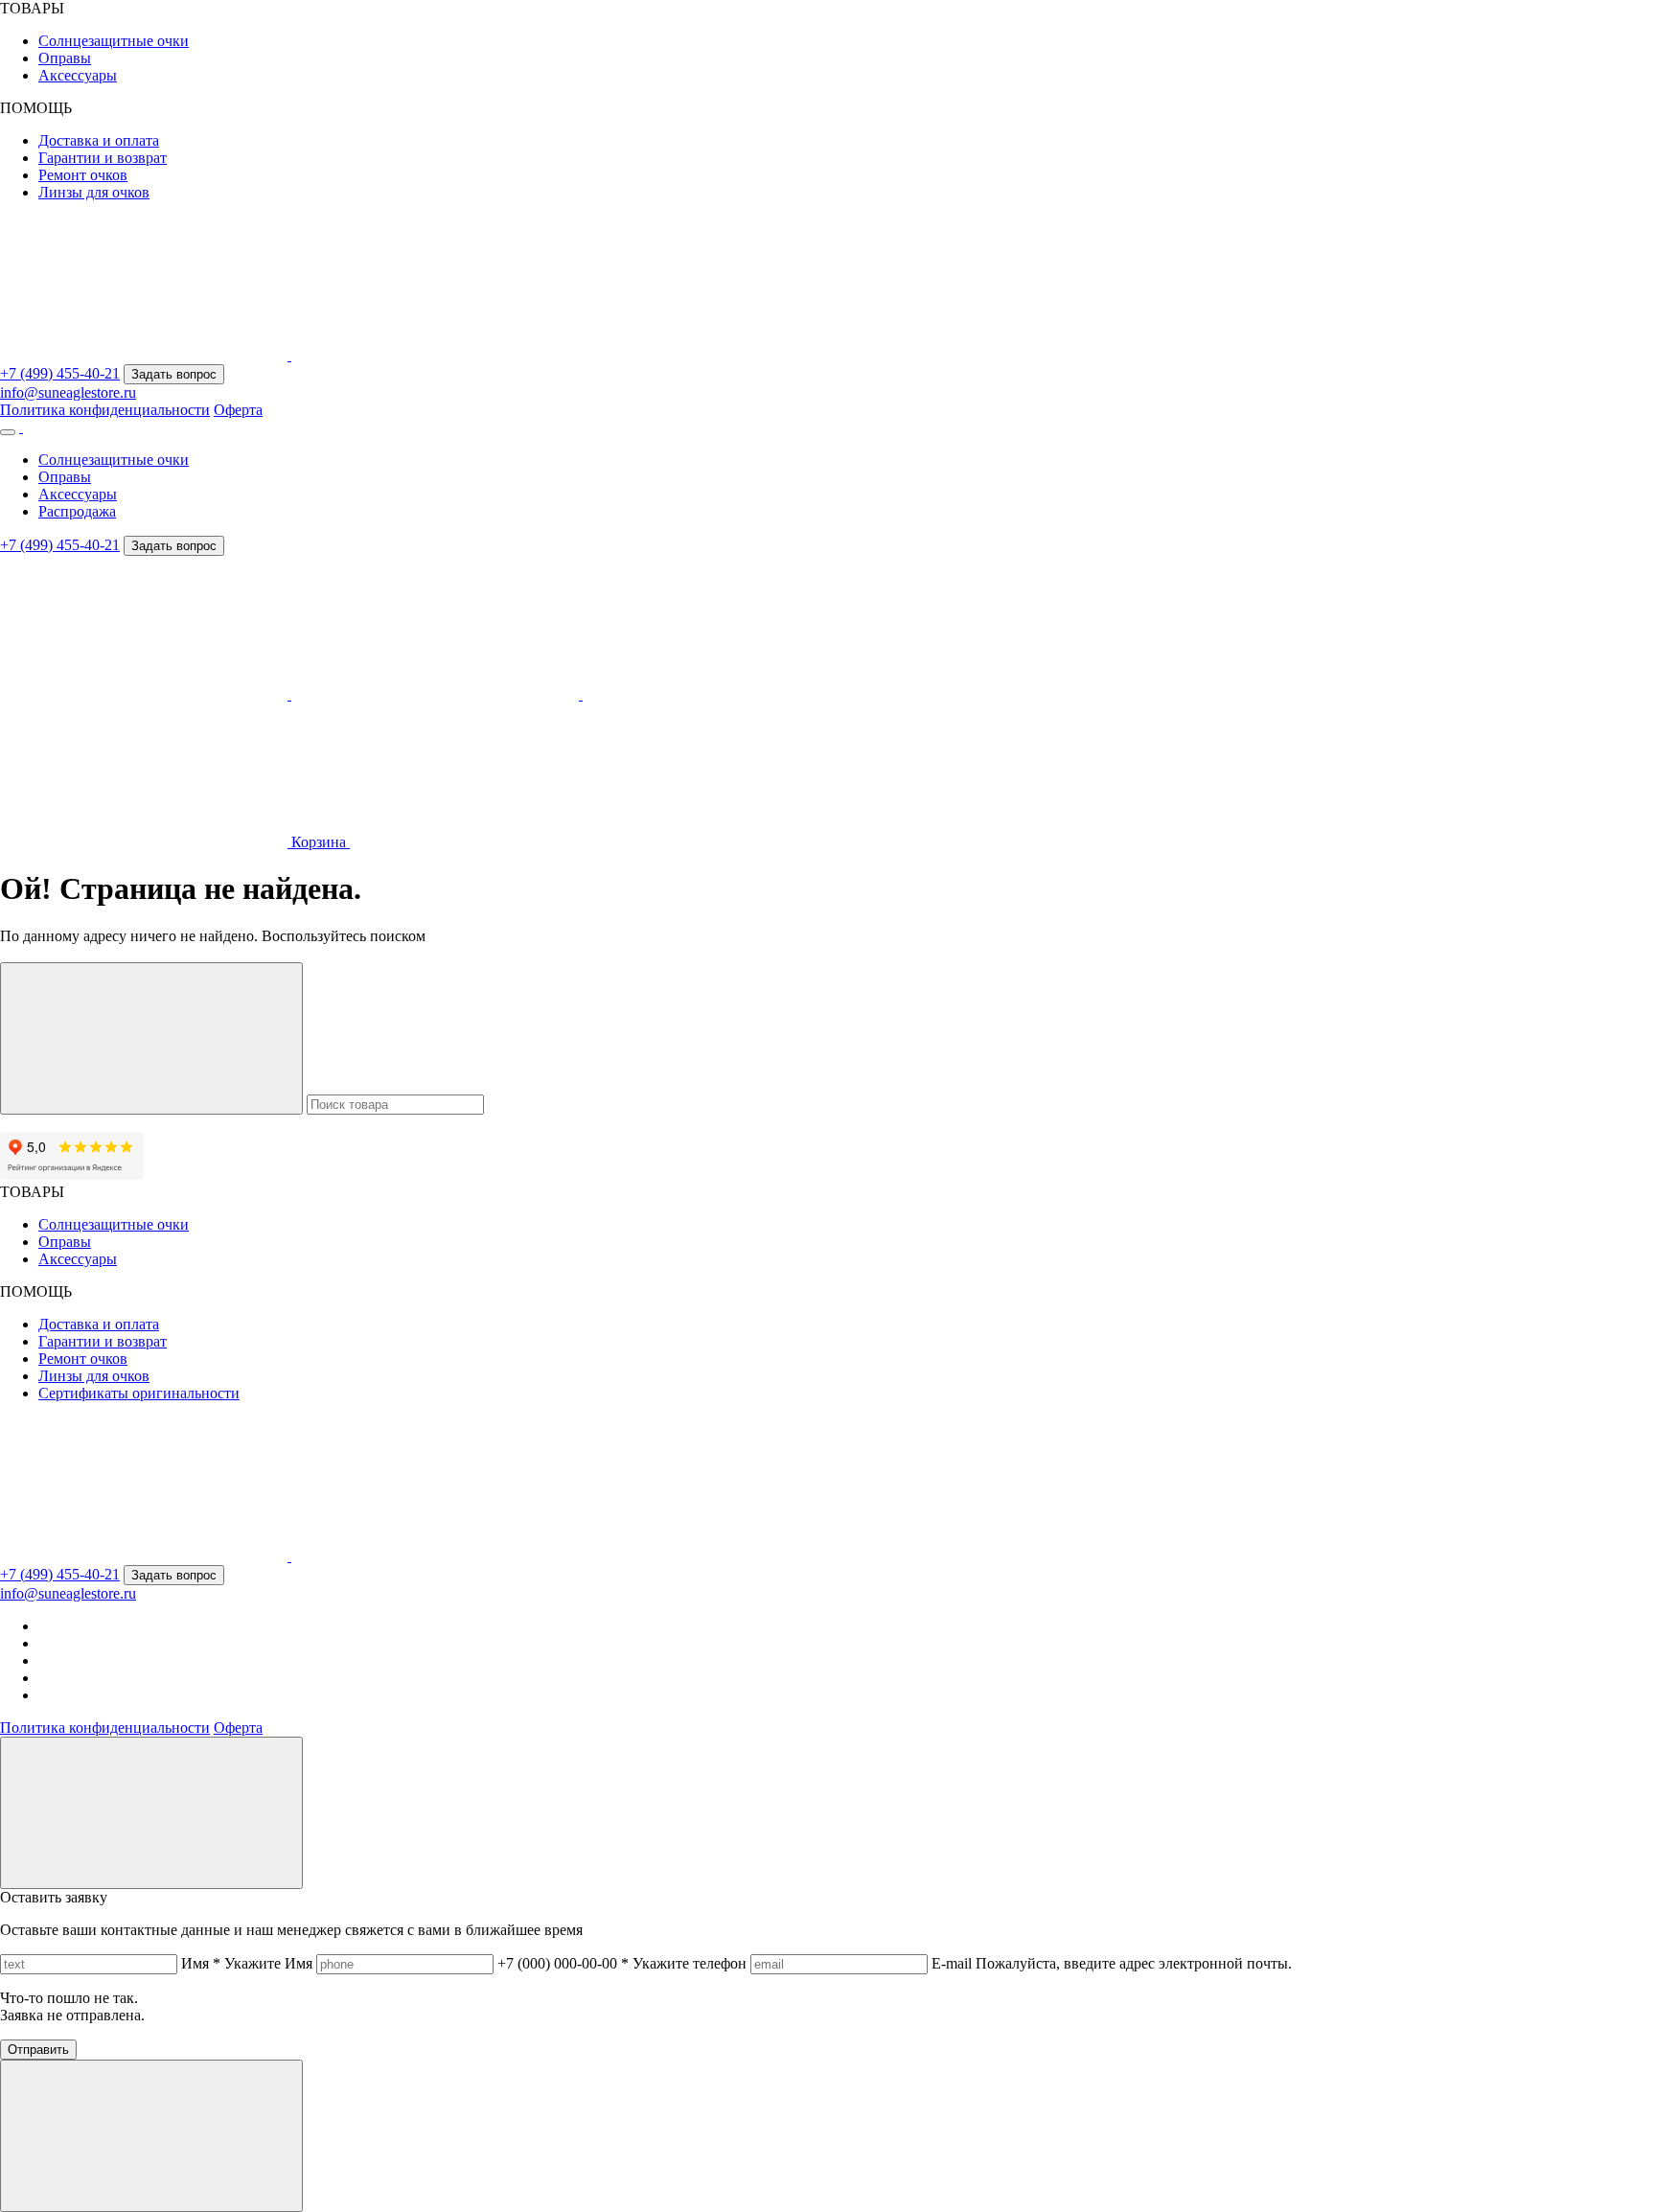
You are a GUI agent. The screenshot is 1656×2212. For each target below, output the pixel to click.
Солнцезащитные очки (114, 41)
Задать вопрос (174, 374)
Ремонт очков (83, 175)
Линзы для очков (94, 192)
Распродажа (77, 511)
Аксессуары (78, 75)
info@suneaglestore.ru (68, 392)
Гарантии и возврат (103, 158)
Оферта (238, 410)
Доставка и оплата (99, 140)
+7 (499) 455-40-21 (60, 373)
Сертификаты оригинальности (139, 1393)
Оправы (65, 58)
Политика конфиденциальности (105, 410)
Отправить (38, 2050)
